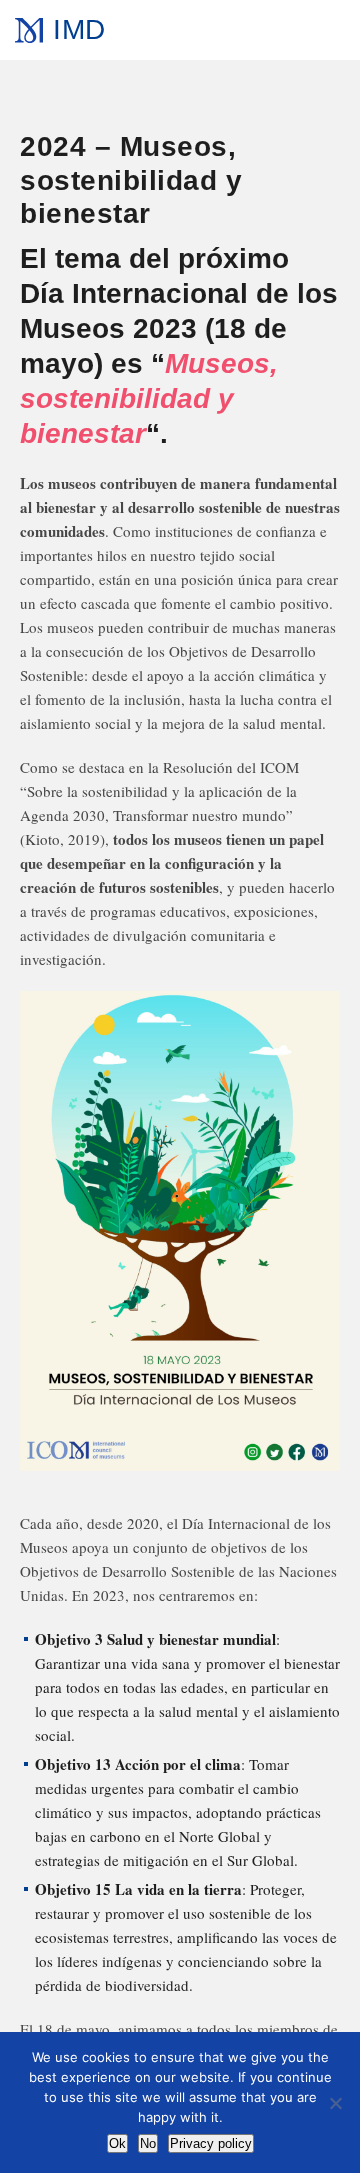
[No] (335, 2103)
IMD (79, 29)
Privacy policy (211, 2143)
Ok (117, 2143)
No (148, 2143)
